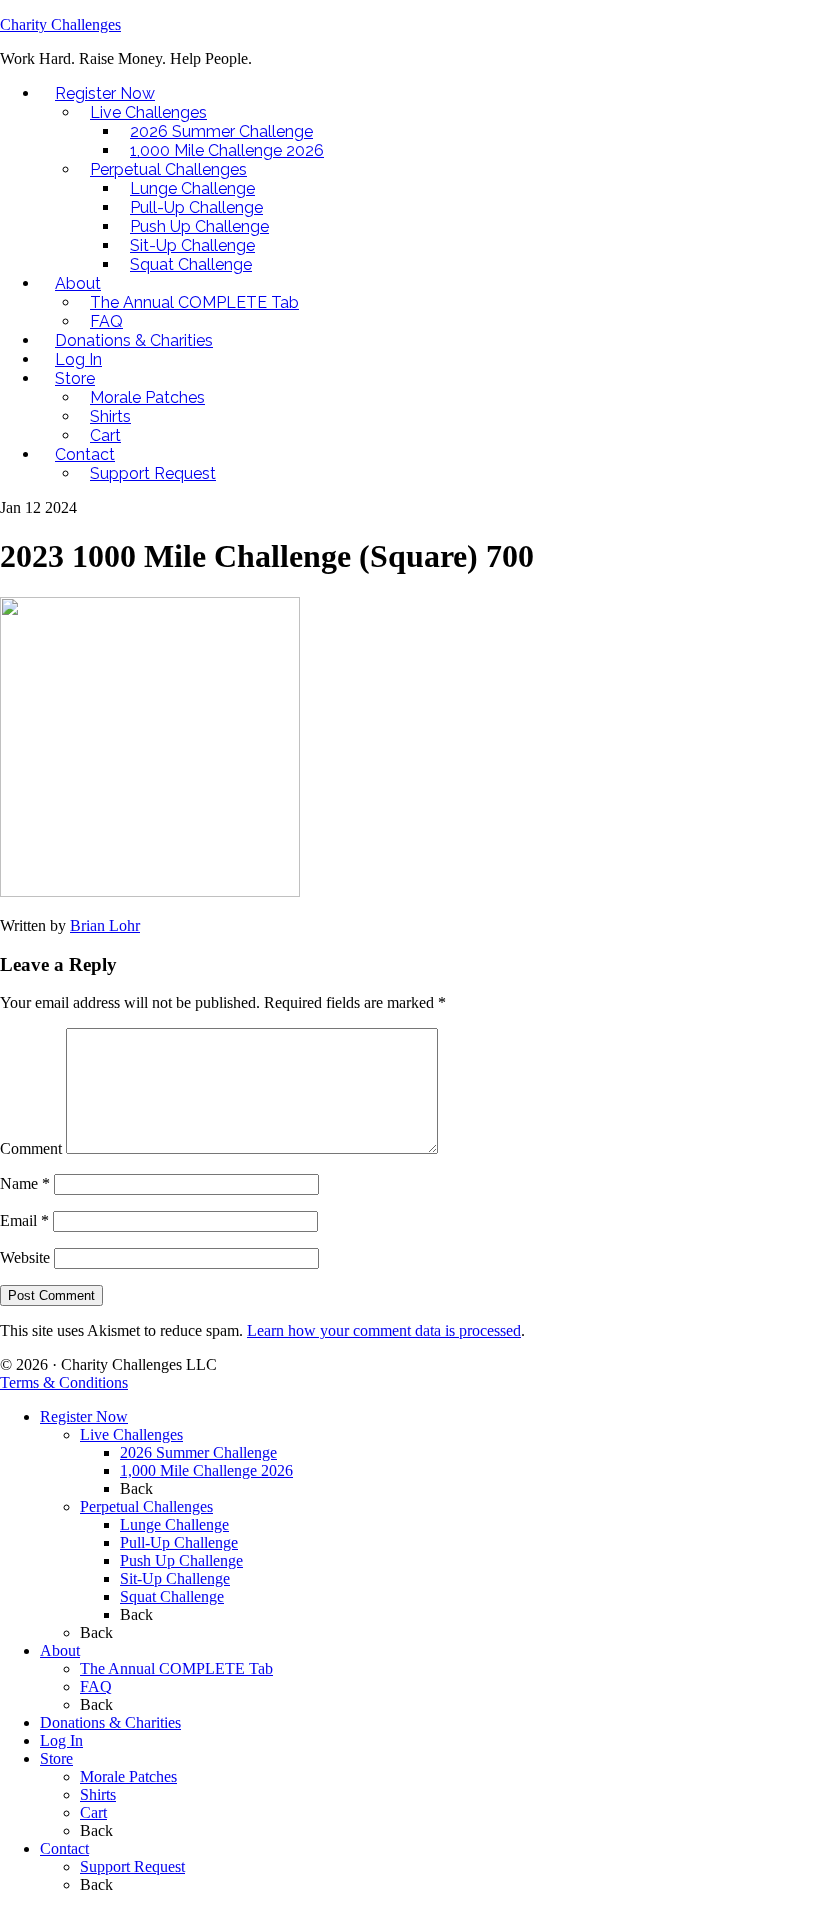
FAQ (96, 1686)
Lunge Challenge (174, 1524)
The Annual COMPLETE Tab (176, 1668)
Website (25, 1257)
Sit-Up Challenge (175, 1578)
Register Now (84, 1416)
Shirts (98, 1794)
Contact (64, 1848)
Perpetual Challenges (146, 1506)
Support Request (132, 1866)
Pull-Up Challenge (179, 1542)
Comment (31, 1148)
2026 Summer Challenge (198, 1452)
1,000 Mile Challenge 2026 (206, 1470)
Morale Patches (128, 1776)
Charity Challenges (60, 24)
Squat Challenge (172, 1596)
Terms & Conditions (64, 1382)
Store (56, 1758)
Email (24, 1220)
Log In (61, 1740)
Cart (93, 1812)
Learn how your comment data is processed (384, 1330)
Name (25, 1183)
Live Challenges (131, 1434)
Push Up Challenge (181, 1560)
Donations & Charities (110, 1722)
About (60, 1650)
